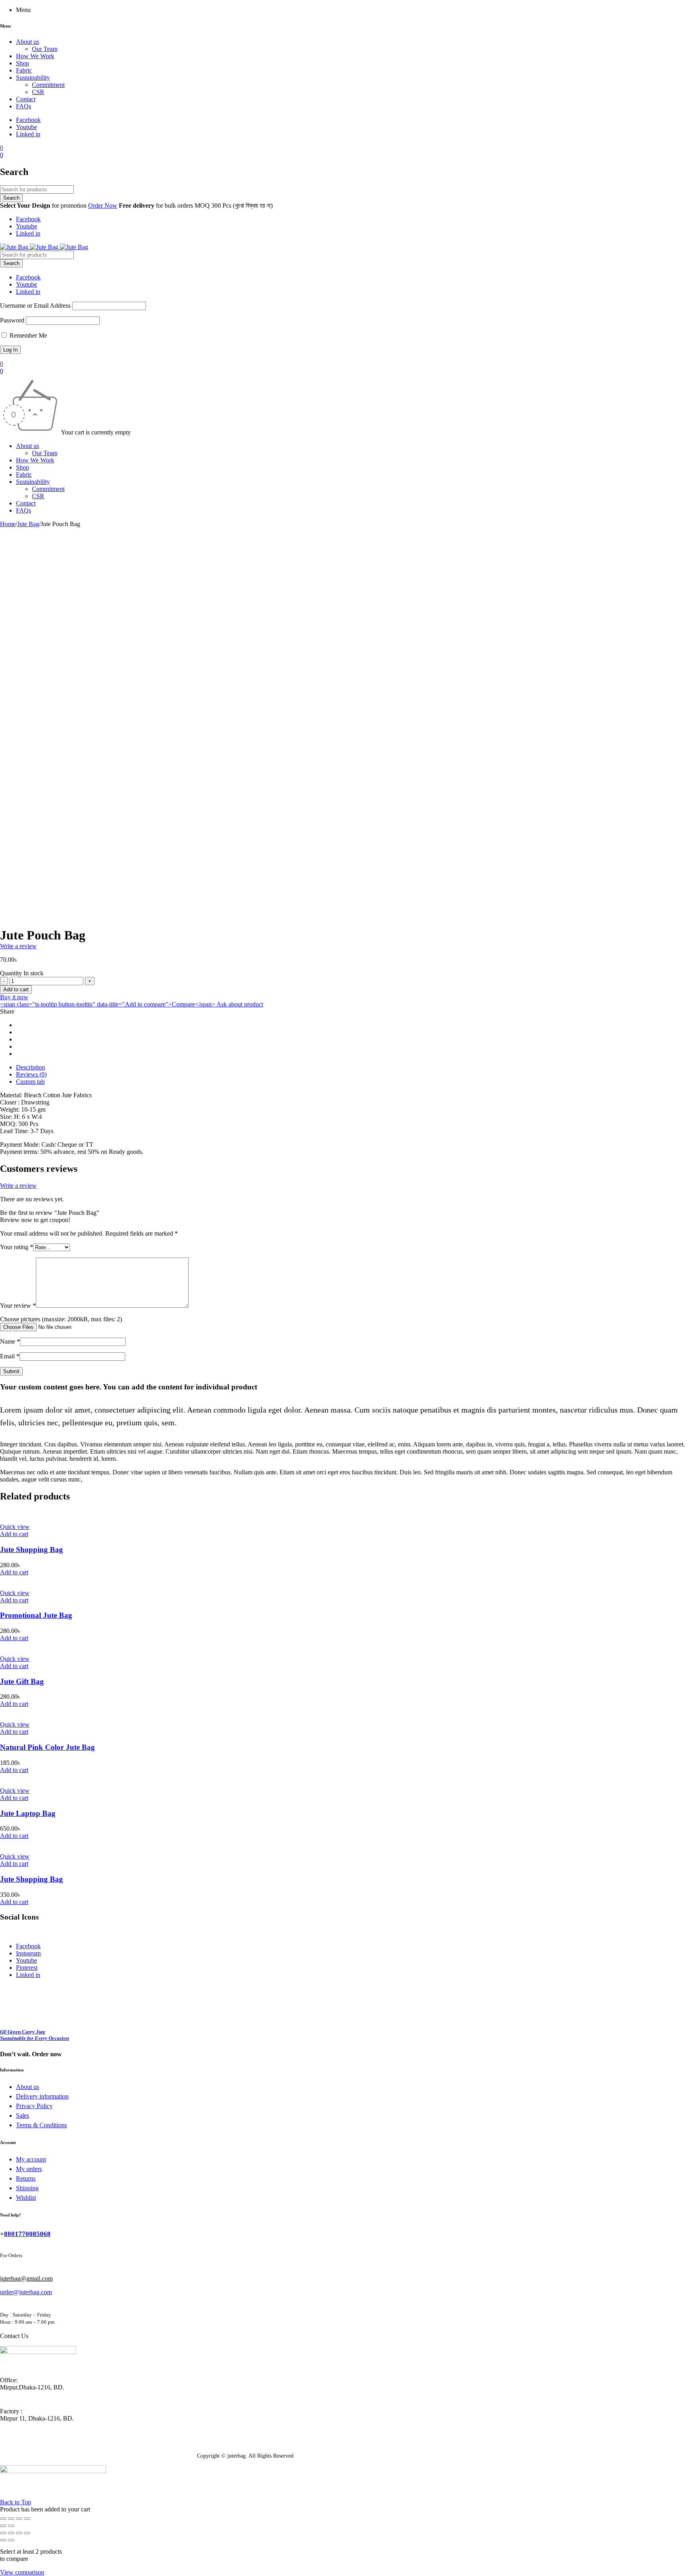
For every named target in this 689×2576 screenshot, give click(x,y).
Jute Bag (28, 524)
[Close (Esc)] (3, 2519)
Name (10, 1341)
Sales (23, 2115)
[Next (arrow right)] (11, 2526)
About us (28, 2087)
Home (8, 524)
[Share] (11, 2519)
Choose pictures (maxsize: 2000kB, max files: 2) (61, 1319)
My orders (29, 2169)
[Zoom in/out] (27, 2519)
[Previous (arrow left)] (3, 2526)
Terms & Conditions (41, 2125)
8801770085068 (27, 2234)
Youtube (27, 127)
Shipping (27, 2188)
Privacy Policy (34, 2106)
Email (10, 1356)
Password (12, 320)
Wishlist (26, 2198)
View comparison (22, 2572)
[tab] (352, 1067)
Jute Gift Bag (22, 1681)
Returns (26, 2178)
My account (31, 2159)
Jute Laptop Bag (28, 1813)
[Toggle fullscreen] (19, 2519)
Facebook (28, 120)
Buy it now (14, 997)
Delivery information (42, 2096)
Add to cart (16, 989)
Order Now (103, 205)
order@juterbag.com (26, 2292)
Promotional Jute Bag (36, 1615)
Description (31, 1067)
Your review (18, 1306)
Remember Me (28, 335)
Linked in (28, 134)
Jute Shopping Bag (31, 1549)
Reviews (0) (31, 1074)
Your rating (17, 1247)
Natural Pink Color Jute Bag (47, 1747)
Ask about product (240, 1004)
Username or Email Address (35, 306)
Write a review (18, 946)
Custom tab (30, 1082)
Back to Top (16, 2502)
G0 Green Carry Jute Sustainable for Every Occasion (34, 2035)
